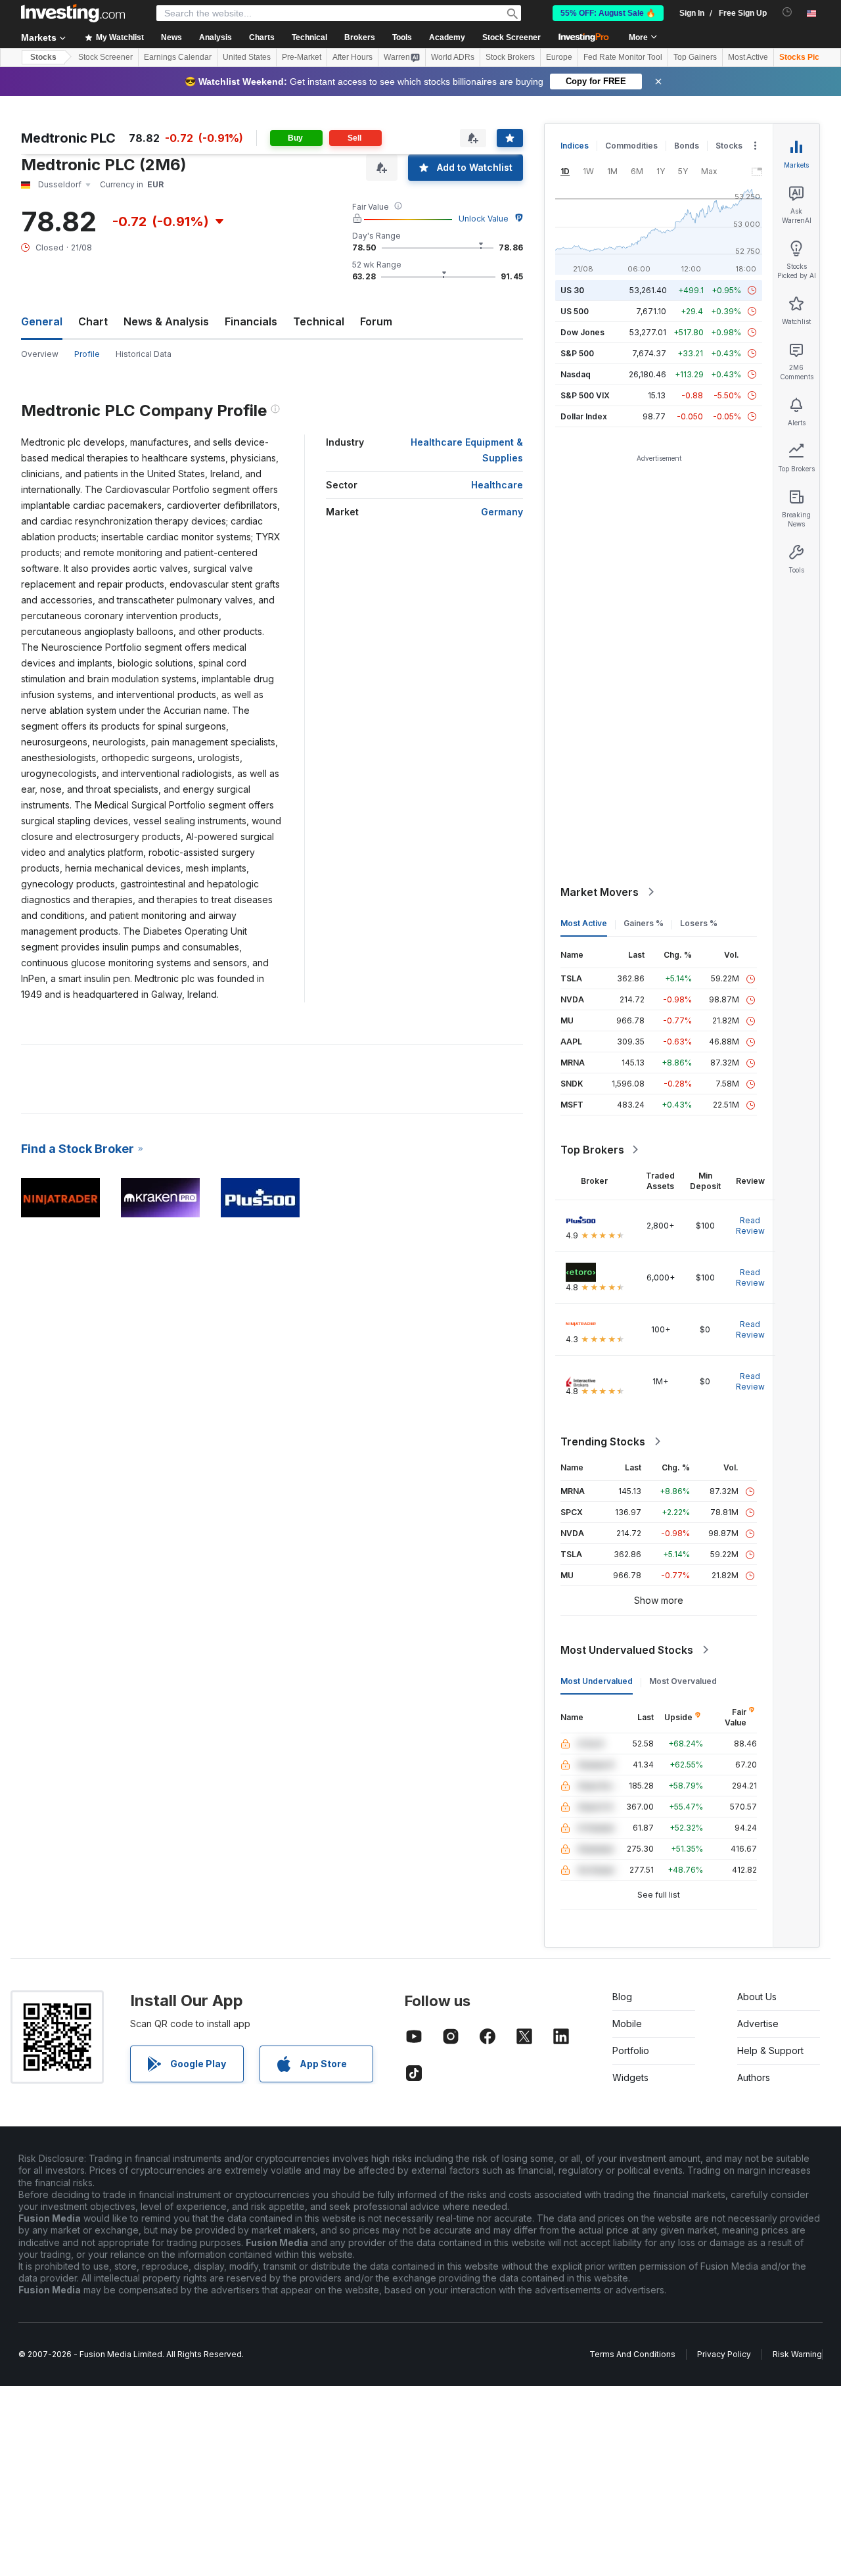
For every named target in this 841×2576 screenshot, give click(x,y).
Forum (376, 321)
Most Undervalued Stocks (627, 1650)
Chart (93, 321)
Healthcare (497, 485)
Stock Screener (511, 37)
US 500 (575, 311)
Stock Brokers (510, 57)
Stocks (43, 57)
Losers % (699, 923)
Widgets (630, 2077)
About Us (757, 1997)
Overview (40, 354)
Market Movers (600, 892)
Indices (575, 146)
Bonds (687, 146)
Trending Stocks (603, 1441)
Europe (559, 57)
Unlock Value (484, 219)
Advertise (758, 2024)
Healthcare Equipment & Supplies (467, 450)
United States (247, 57)
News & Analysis (166, 321)
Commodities (631, 146)
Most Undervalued (597, 1681)
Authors (754, 2077)
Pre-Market (302, 57)
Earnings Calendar (178, 57)
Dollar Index (584, 416)
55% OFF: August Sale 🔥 (608, 13)
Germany (502, 512)
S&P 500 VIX (585, 395)
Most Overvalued (683, 1681)
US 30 (572, 290)
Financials (251, 321)
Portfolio (631, 2050)
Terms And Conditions (632, 2354)
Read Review (750, 1226)
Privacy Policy (724, 2354)
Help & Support (770, 2050)
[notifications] (787, 12)
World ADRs (453, 57)
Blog (622, 1997)
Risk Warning (797, 2354)
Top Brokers (592, 1150)
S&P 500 (577, 353)
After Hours (352, 57)
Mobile (627, 2024)
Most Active (748, 57)
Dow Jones (582, 332)
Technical (319, 321)
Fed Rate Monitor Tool (623, 57)
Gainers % (644, 923)
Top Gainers (695, 57)
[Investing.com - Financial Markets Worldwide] (73, 13)
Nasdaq (576, 374)
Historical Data (144, 354)
